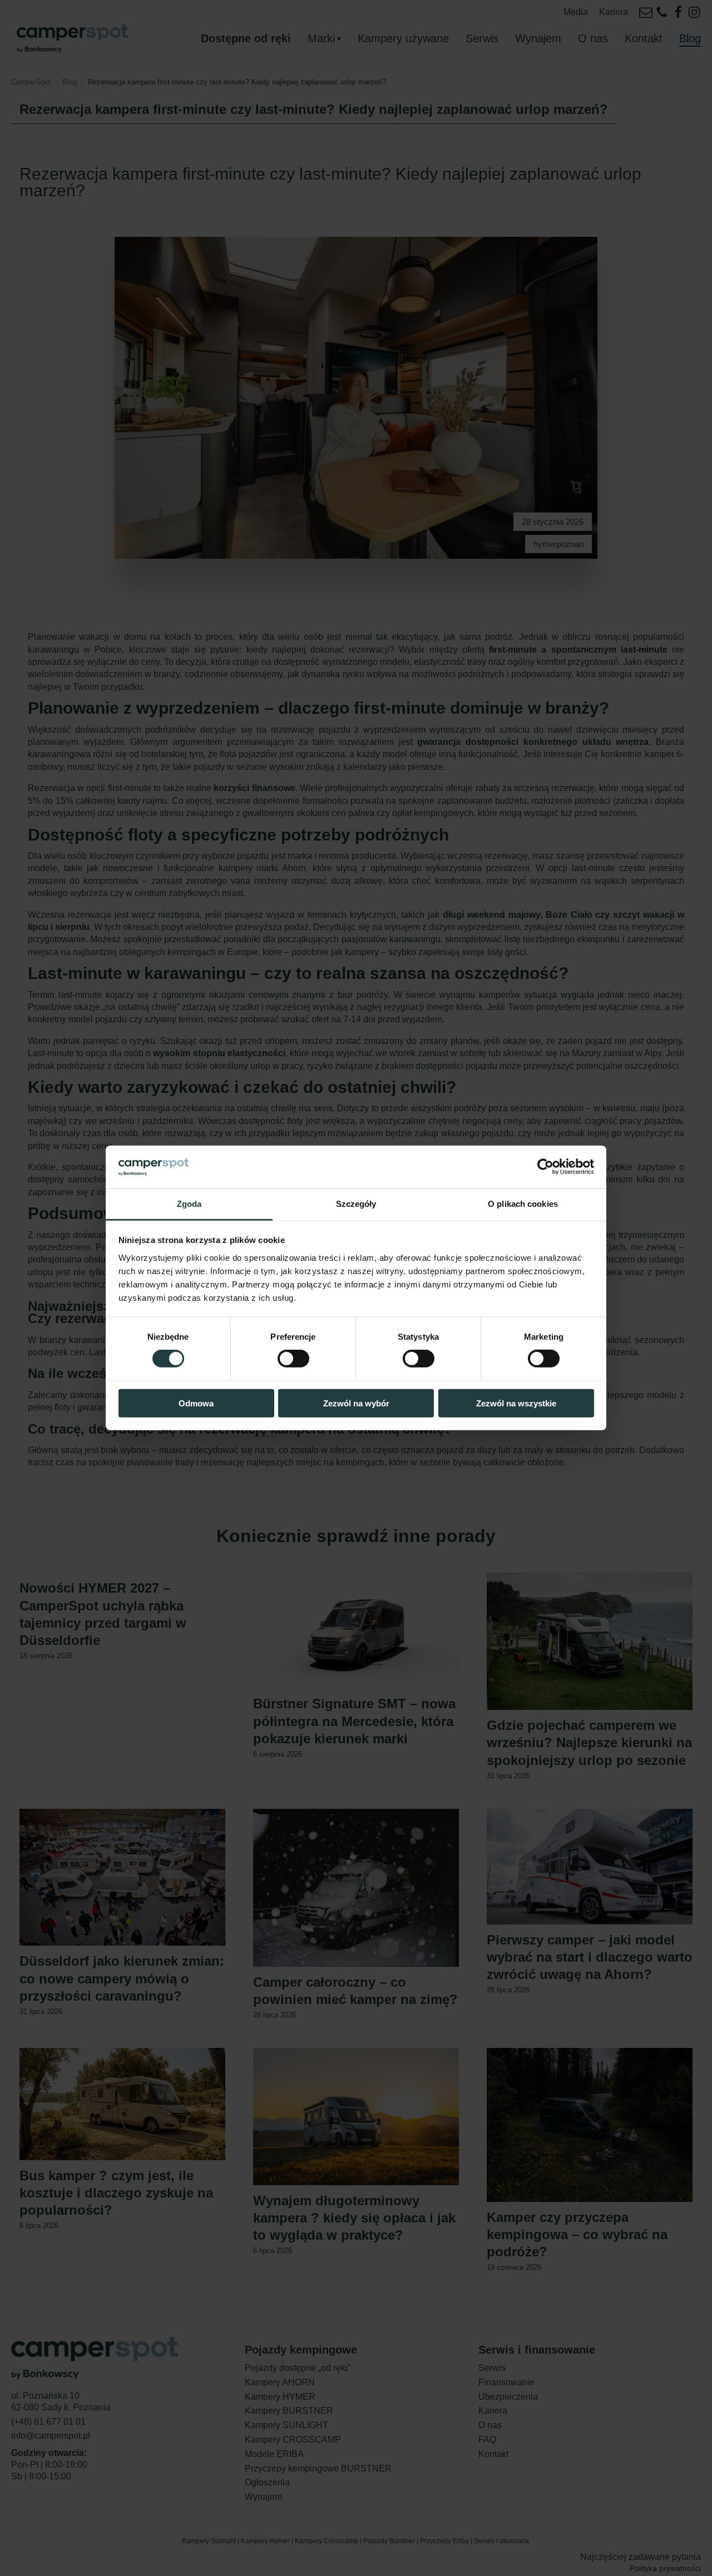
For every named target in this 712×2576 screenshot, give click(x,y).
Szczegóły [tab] (356, 1204)
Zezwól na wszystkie (516, 1403)
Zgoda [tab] (189, 1204)
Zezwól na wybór (356, 1403)
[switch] (293, 1359)
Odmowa (196, 1403)
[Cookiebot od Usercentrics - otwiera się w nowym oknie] (545, 1167)
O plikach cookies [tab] (523, 1204)
